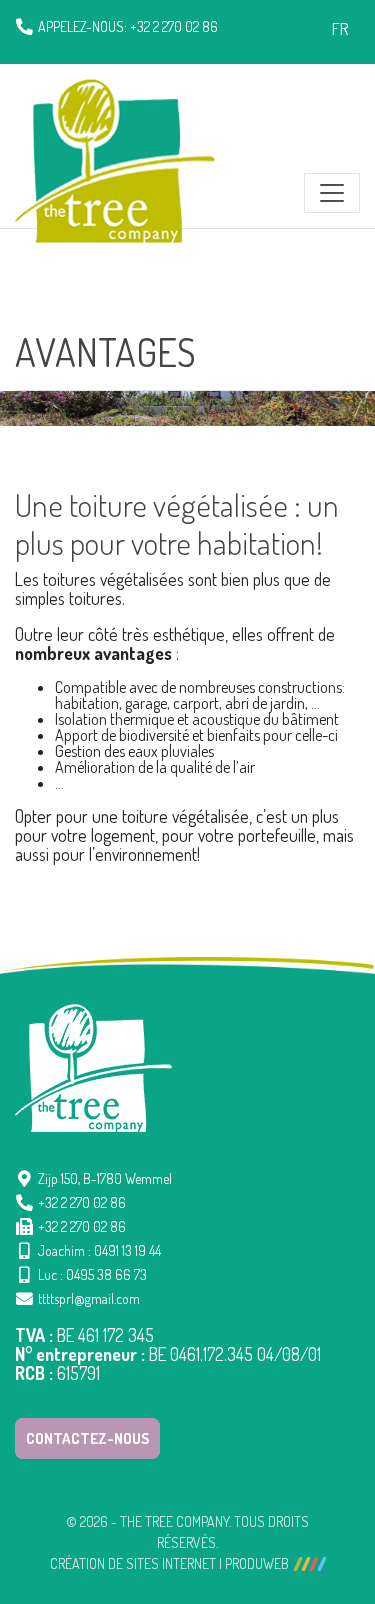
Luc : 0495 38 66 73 (92, 1274)
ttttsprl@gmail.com (89, 1298)
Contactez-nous (87, 1438)
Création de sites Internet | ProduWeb (169, 1564)
